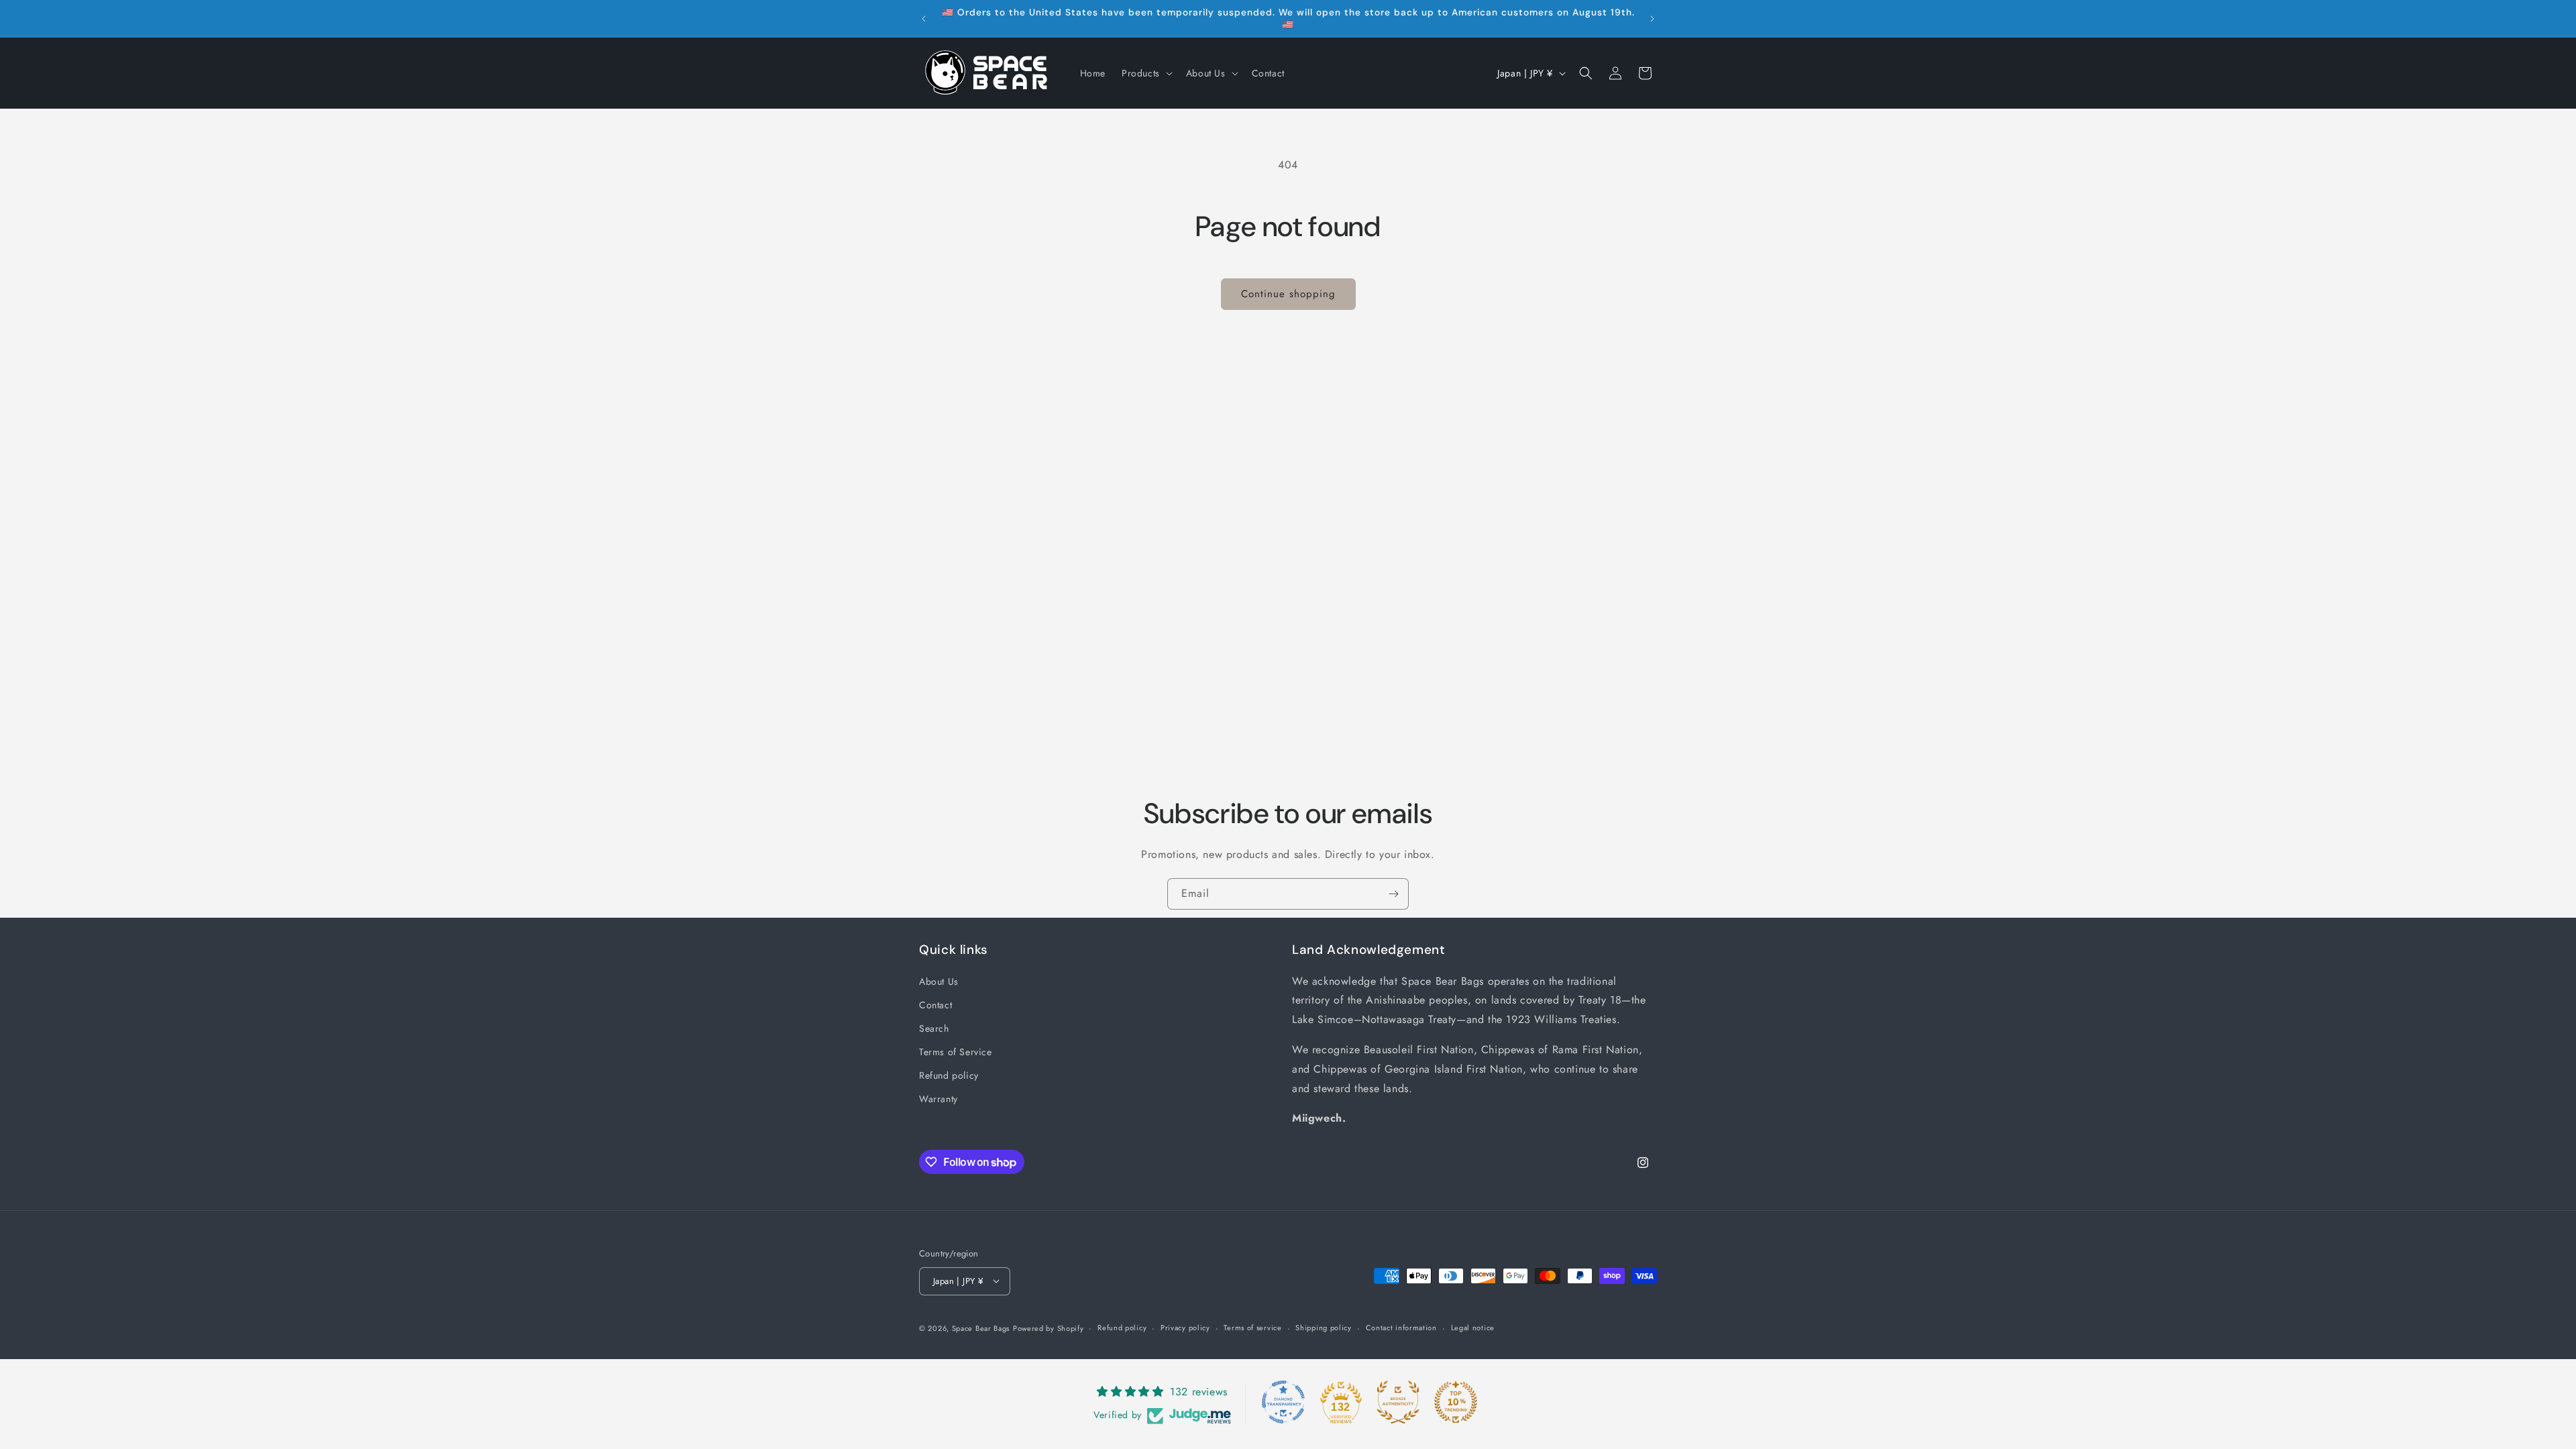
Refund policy (949, 1075)
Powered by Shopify (1049, 1328)
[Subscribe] (1393, 894)
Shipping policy (1324, 1328)
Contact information (1401, 1328)
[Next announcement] (1652, 19)
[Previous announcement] (924, 19)
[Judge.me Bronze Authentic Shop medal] (1398, 1402)
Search (934, 1028)
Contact (935, 1004)
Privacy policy (1185, 1328)
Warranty (938, 1099)
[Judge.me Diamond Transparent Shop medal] (1283, 1402)
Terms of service (1252, 1328)
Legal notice (1473, 1328)
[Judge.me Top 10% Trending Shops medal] (1456, 1402)
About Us (939, 981)
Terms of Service (956, 1052)
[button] (1146, 73)
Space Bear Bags (981, 1328)
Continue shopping (1288, 294)
